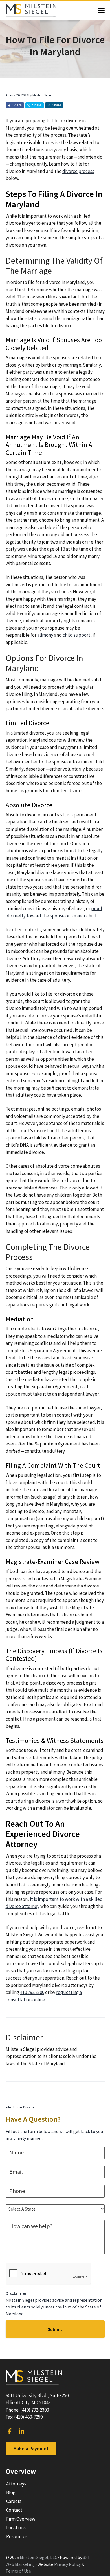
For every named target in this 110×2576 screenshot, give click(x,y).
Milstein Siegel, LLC (38, 2557)
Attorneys (16, 2484)
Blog (11, 2492)
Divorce (29, 2107)
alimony (45, 635)
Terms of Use (18, 2571)
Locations (16, 2528)
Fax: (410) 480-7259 (24, 2417)
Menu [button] (95, 11)
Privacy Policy (67, 2564)
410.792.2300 (32, 1992)
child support (76, 635)
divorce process (78, 171)
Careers (14, 2501)
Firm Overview (21, 2519)
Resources (17, 2536)
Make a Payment (31, 2448)
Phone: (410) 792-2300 (27, 2410)
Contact (14, 2510)
